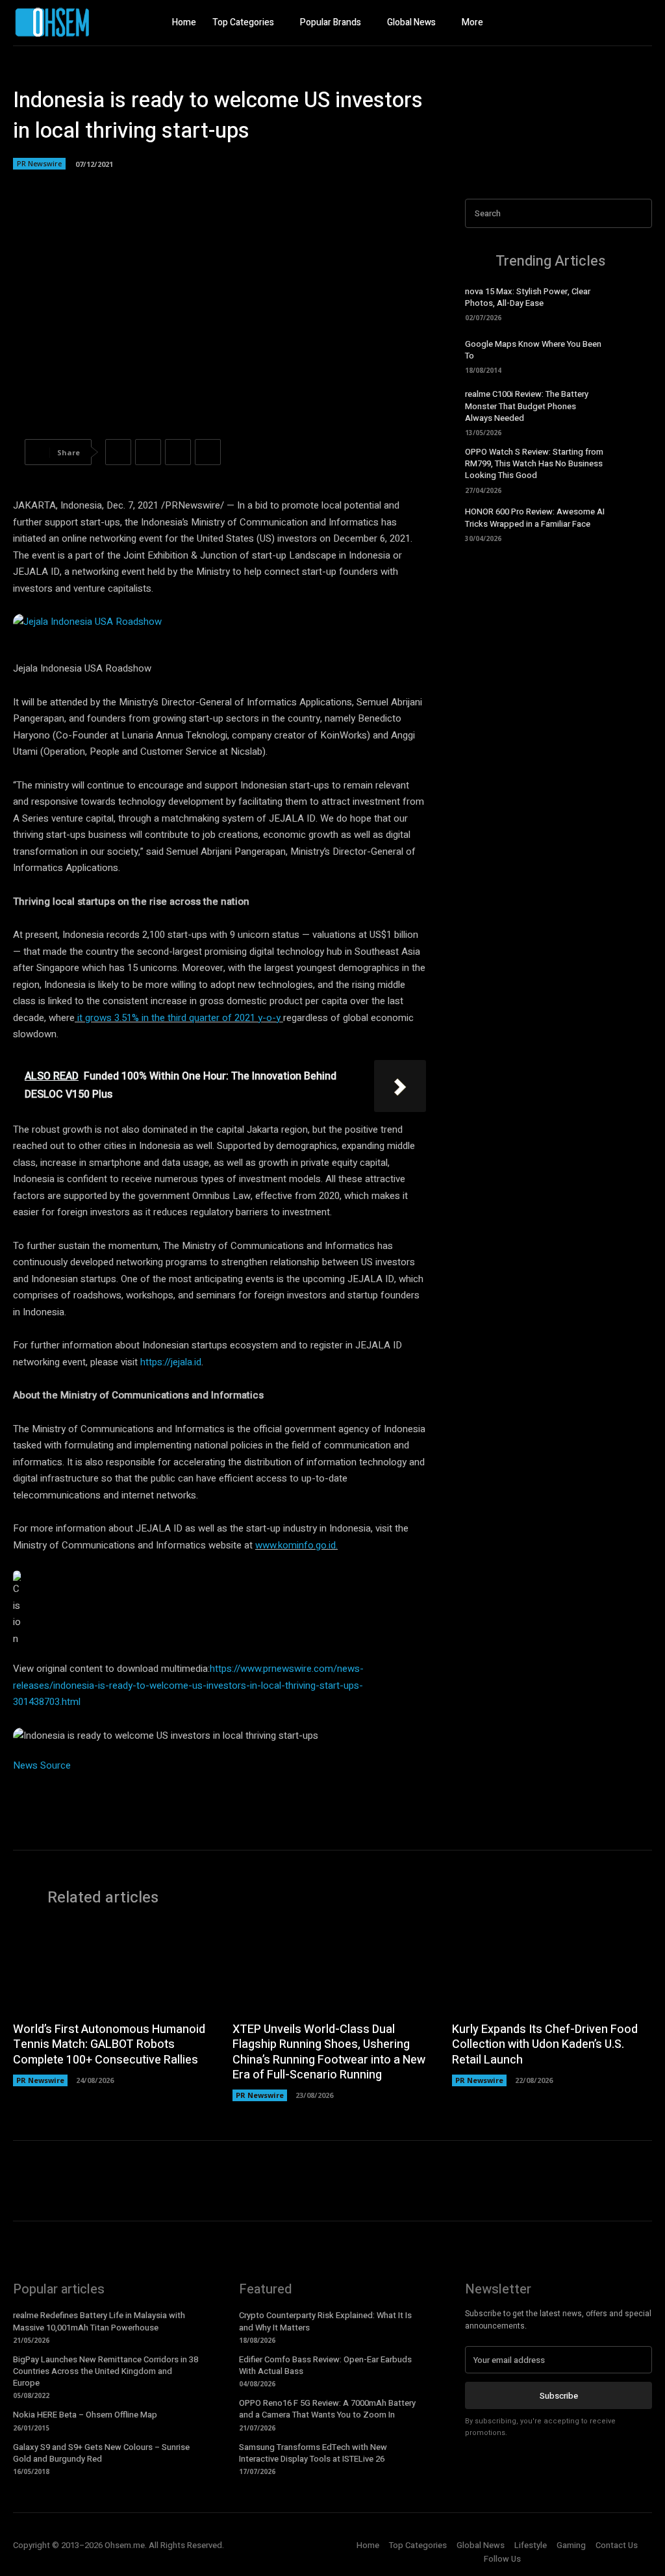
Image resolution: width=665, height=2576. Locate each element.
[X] (642, 23)
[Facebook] (590, 23)
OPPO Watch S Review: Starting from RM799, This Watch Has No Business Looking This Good (534, 463)
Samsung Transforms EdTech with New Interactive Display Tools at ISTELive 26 (313, 2453)
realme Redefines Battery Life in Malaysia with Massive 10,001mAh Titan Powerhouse (99, 2321)
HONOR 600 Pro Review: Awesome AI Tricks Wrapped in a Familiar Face (535, 517)
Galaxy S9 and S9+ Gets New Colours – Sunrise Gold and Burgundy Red (101, 2453)
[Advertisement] (558, 652)
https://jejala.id (171, 1362)
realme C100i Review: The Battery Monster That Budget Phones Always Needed (527, 406)
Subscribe (559, 2396)
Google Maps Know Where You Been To (533, 350)
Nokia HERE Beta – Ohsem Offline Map (85, 2415)
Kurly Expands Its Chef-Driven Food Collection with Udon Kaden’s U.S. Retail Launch (545, 2045)
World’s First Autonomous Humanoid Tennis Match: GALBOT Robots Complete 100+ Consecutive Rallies (109, 2045)
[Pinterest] (178, 452)
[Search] (638, 213)
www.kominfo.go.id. (296, 1545)
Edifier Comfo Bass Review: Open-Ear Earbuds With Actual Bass (325, 2365)
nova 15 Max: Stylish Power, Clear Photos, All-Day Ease (528, 297)
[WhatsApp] (208, 452)
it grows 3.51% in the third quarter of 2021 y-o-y (179, 1018)
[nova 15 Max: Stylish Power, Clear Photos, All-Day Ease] (633, 303)
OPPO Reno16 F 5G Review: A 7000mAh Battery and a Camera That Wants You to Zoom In (327, 2409)
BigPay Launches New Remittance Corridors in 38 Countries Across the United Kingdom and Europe (106, 2371)
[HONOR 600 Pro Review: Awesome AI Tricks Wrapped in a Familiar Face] (633, 524)
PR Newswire (39, 163)
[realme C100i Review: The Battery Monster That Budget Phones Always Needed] (633, 410)
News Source (42, 1765)
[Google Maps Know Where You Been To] (633, 355)
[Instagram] (616, 23)
